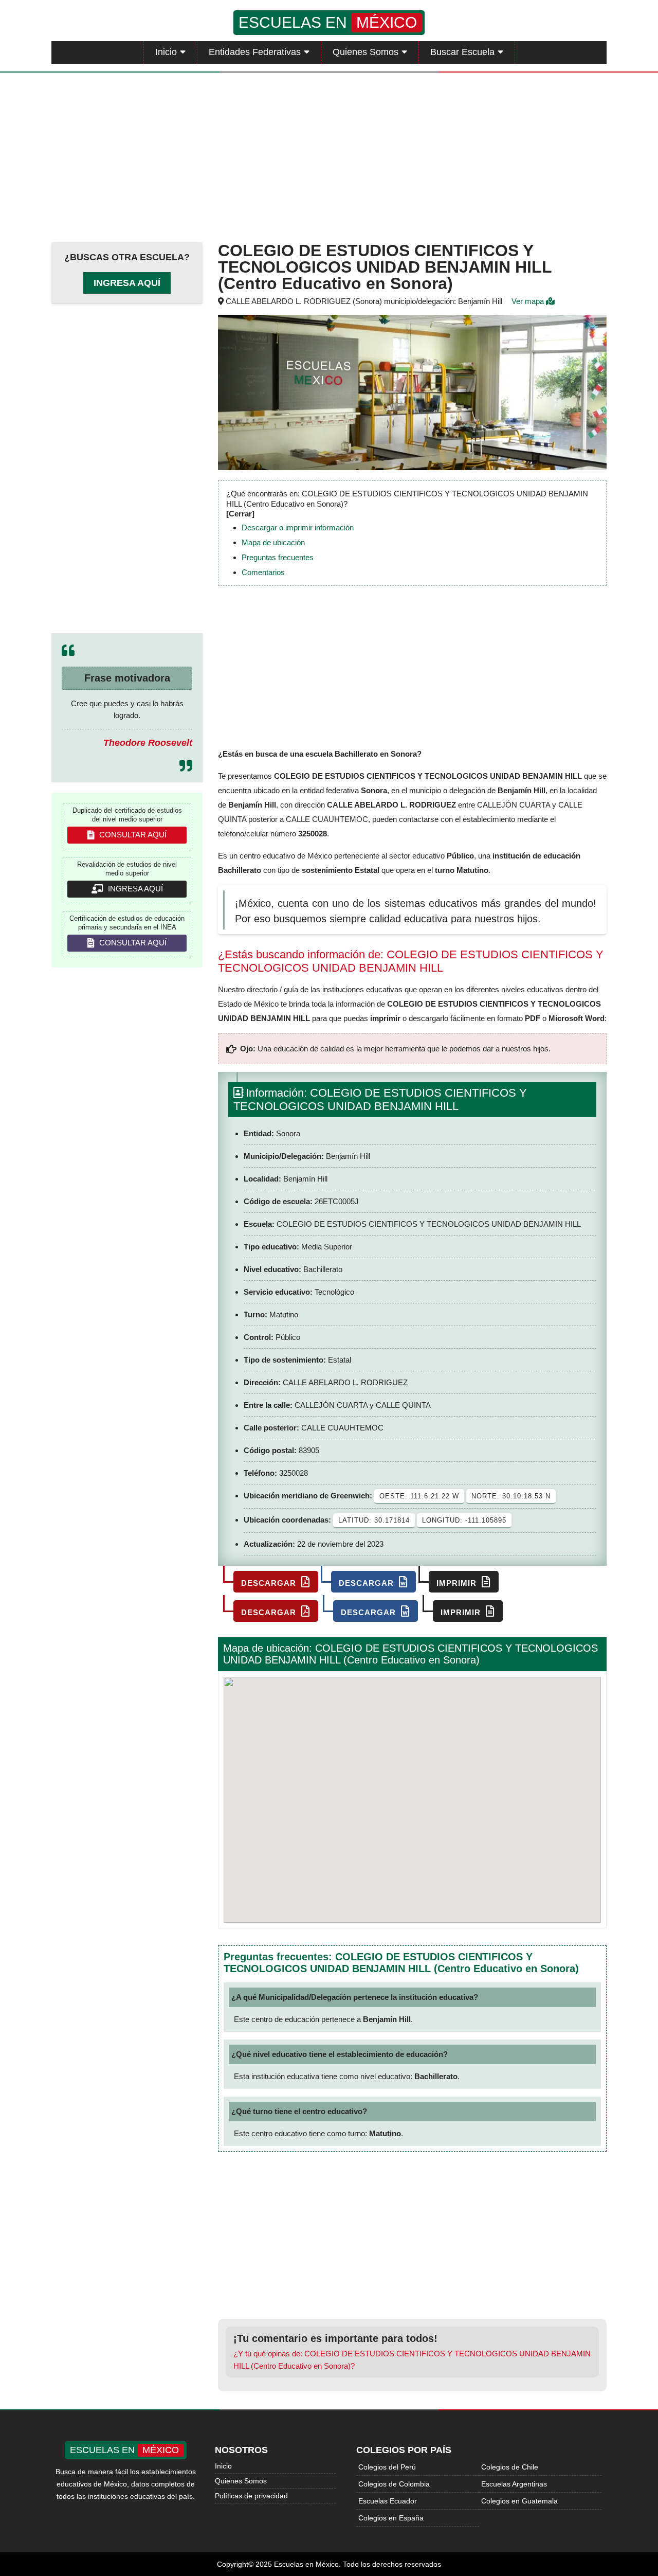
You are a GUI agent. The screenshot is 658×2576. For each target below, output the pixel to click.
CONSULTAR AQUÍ (132, 835)
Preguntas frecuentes (278, 557)
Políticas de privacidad (251, 2496)
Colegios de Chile (510, 2467)
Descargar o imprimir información (298, 527)
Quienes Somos (365, 52)
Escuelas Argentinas (514, 2484)
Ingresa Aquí (127, 283)
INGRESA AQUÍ (134, 889)
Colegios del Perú (387, 2467)
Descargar (270, 1583)
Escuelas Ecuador (388, 2501)
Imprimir (458, 1583)
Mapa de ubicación (273, 542)
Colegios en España (391, 2518)
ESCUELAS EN (328, 22)
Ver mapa (529, 301)
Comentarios (263, 572)
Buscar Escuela (462, 52)
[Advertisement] (329, 155)
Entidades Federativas (255, 52)
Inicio (166, 52)
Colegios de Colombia (394, 2484)
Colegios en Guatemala (519, 2501)
